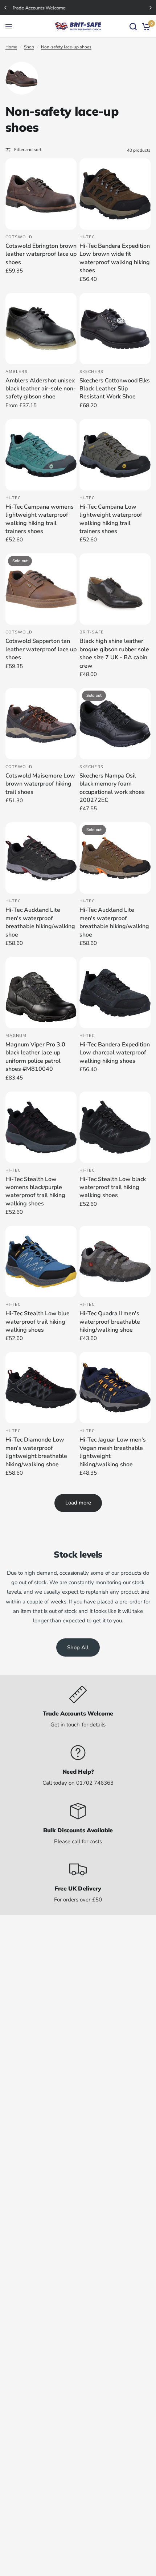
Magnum (16, 1036)
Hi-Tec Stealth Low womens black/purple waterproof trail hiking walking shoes (35, 1191)
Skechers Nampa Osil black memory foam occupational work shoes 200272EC (112, 788)
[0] (145, 26)
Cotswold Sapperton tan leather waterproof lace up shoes (41, 649)
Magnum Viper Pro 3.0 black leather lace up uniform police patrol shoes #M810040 (35, 1057)
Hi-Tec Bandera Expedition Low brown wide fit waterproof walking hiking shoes (115, 258)
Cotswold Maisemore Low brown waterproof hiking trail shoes (40, 784)
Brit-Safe (92, 632)
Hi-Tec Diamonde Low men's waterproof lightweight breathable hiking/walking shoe (36, 1452)
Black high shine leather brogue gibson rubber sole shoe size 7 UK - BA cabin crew (114, 653)
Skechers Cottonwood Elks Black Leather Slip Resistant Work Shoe (115, 389)
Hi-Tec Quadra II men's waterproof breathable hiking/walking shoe (110, 1322)
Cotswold (19, 237)
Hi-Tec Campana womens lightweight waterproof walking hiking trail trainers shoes (40, 519)
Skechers (91, 372)
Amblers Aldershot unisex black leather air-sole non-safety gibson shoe (41, 389)
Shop (29, 47)
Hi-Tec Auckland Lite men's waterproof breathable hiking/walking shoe (40, 922)
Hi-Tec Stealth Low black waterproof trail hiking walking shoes (113, 1187)
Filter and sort (28, 150)
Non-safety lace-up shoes (66, 47)
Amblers (17, 372)
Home (11, 47)
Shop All (78, 1647)
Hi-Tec (87, 237)
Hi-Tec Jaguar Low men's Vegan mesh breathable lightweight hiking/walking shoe (113, 1452)
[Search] (133, 26)
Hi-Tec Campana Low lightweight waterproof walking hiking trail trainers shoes (111, 519)
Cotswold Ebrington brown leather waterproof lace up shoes (41, 254)
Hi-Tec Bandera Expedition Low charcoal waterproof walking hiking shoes (115, 1053)
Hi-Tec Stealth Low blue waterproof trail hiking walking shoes (38, 1322)
